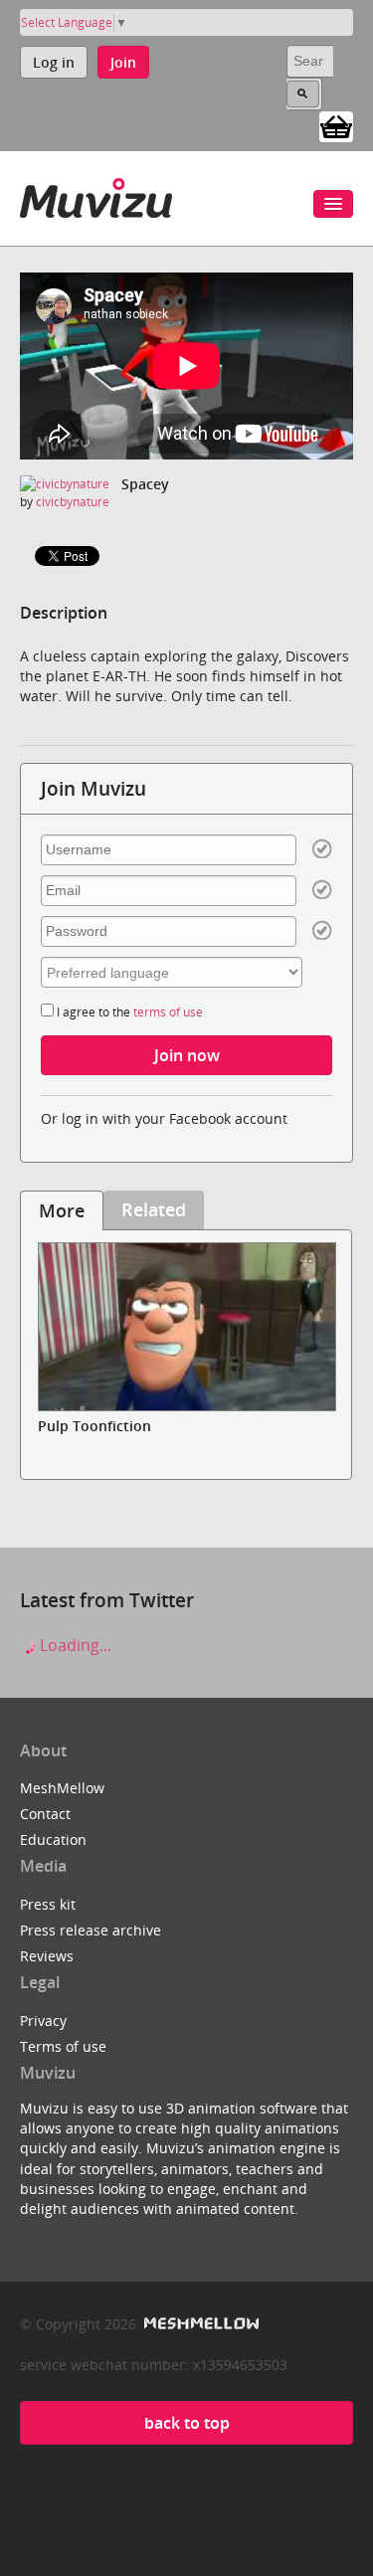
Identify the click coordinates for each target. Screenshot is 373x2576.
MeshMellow (62, 1788)
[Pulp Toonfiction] (186, 1327)
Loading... (74, 1645)
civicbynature (73, 502)
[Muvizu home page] (96, 194)
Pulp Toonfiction (94, 1426)
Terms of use (63, 2046)
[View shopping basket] (336, 125)
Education (53, 1840)
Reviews (47, 1956)
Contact (45, 1814)
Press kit (48, 1904)
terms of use (168, 1012)
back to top (187, 2423)
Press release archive (91, 1930)
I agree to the (128, 1012)
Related (154, 1209)
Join (123, 62)
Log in (54, 62)
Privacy (43, 2021)
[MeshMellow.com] (199, 2324)
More (62, 1210)
